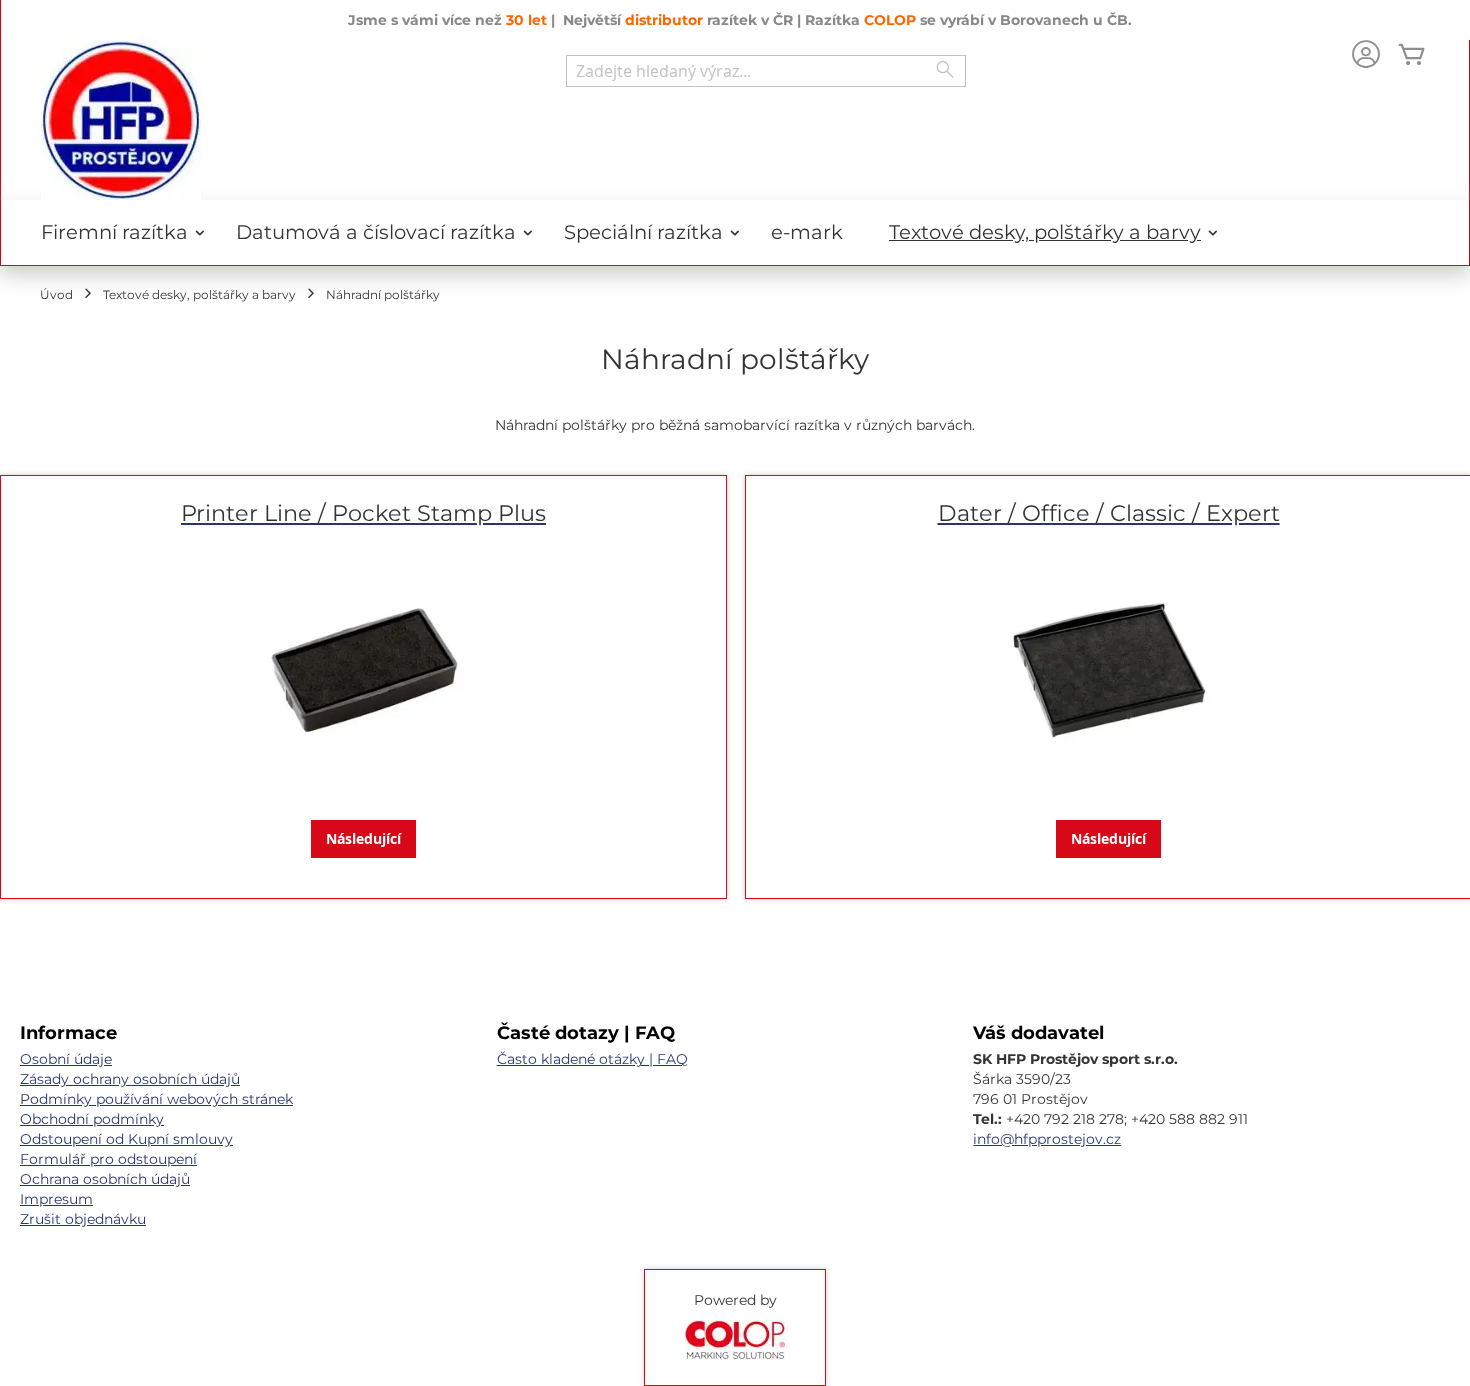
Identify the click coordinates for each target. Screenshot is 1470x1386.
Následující (363, 838)
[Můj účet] (1366, 56)
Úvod (56, 294)
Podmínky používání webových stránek (156, 1099)
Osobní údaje (66, 1059)
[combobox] (766, 71)
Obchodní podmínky (92, 1119)
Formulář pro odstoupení (108, 1159)
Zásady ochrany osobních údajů (130, 1079)
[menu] (735, 232)
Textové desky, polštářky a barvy (199, 294)
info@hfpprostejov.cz (1047, 1139)
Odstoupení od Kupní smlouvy (126, 1139)
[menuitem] (115, 232)
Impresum (56, 1199)
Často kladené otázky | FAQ (592, 1059)
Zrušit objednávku (83, 1219)
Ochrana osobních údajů (105, 1179)
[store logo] (121, 120)
